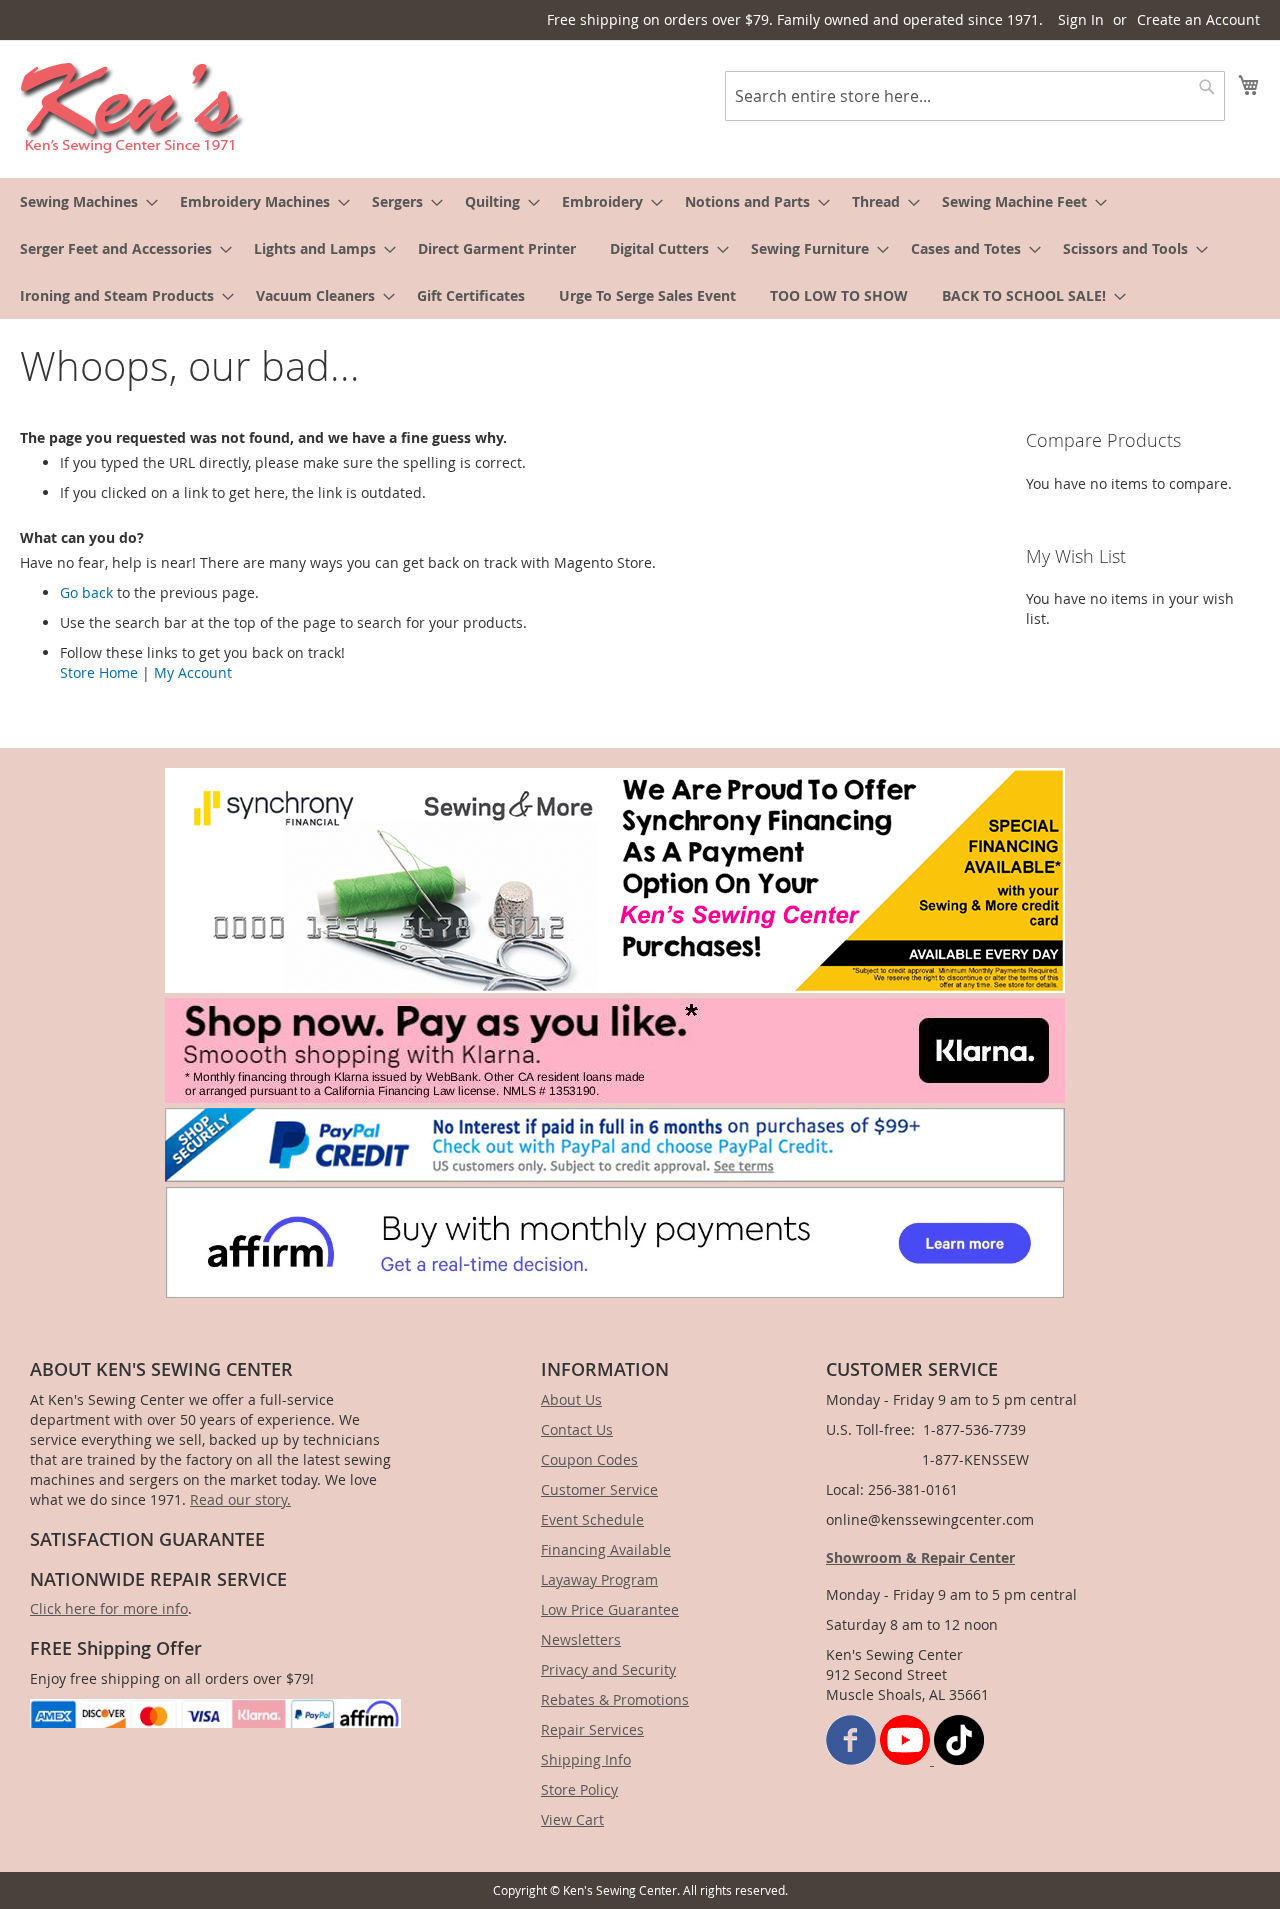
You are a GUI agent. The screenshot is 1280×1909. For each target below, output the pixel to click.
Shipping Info (586, 1759)
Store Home (99, 672)
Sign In (1081, 19)
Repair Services (592, 1729)
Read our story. (240, 1499)
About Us (571, 1399)
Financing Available (606, 1549)
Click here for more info (109, 1608)
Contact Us (577, 1429)
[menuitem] (83, 201)
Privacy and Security (608, 1669)
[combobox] (975, 96)
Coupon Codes (589, 1459)
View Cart (572, 1819)
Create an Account (1198, 19)
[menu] (640, 248)
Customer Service (599, 1489)
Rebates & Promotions (615, 1699)
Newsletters (581, 1639)
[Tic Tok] (959, 1759)
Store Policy (579, 1789)
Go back (86, 592)
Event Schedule (592, 1519)
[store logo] (132, 108)
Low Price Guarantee (610, 1609)
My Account (193, 672)
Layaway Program (599, 1579)
